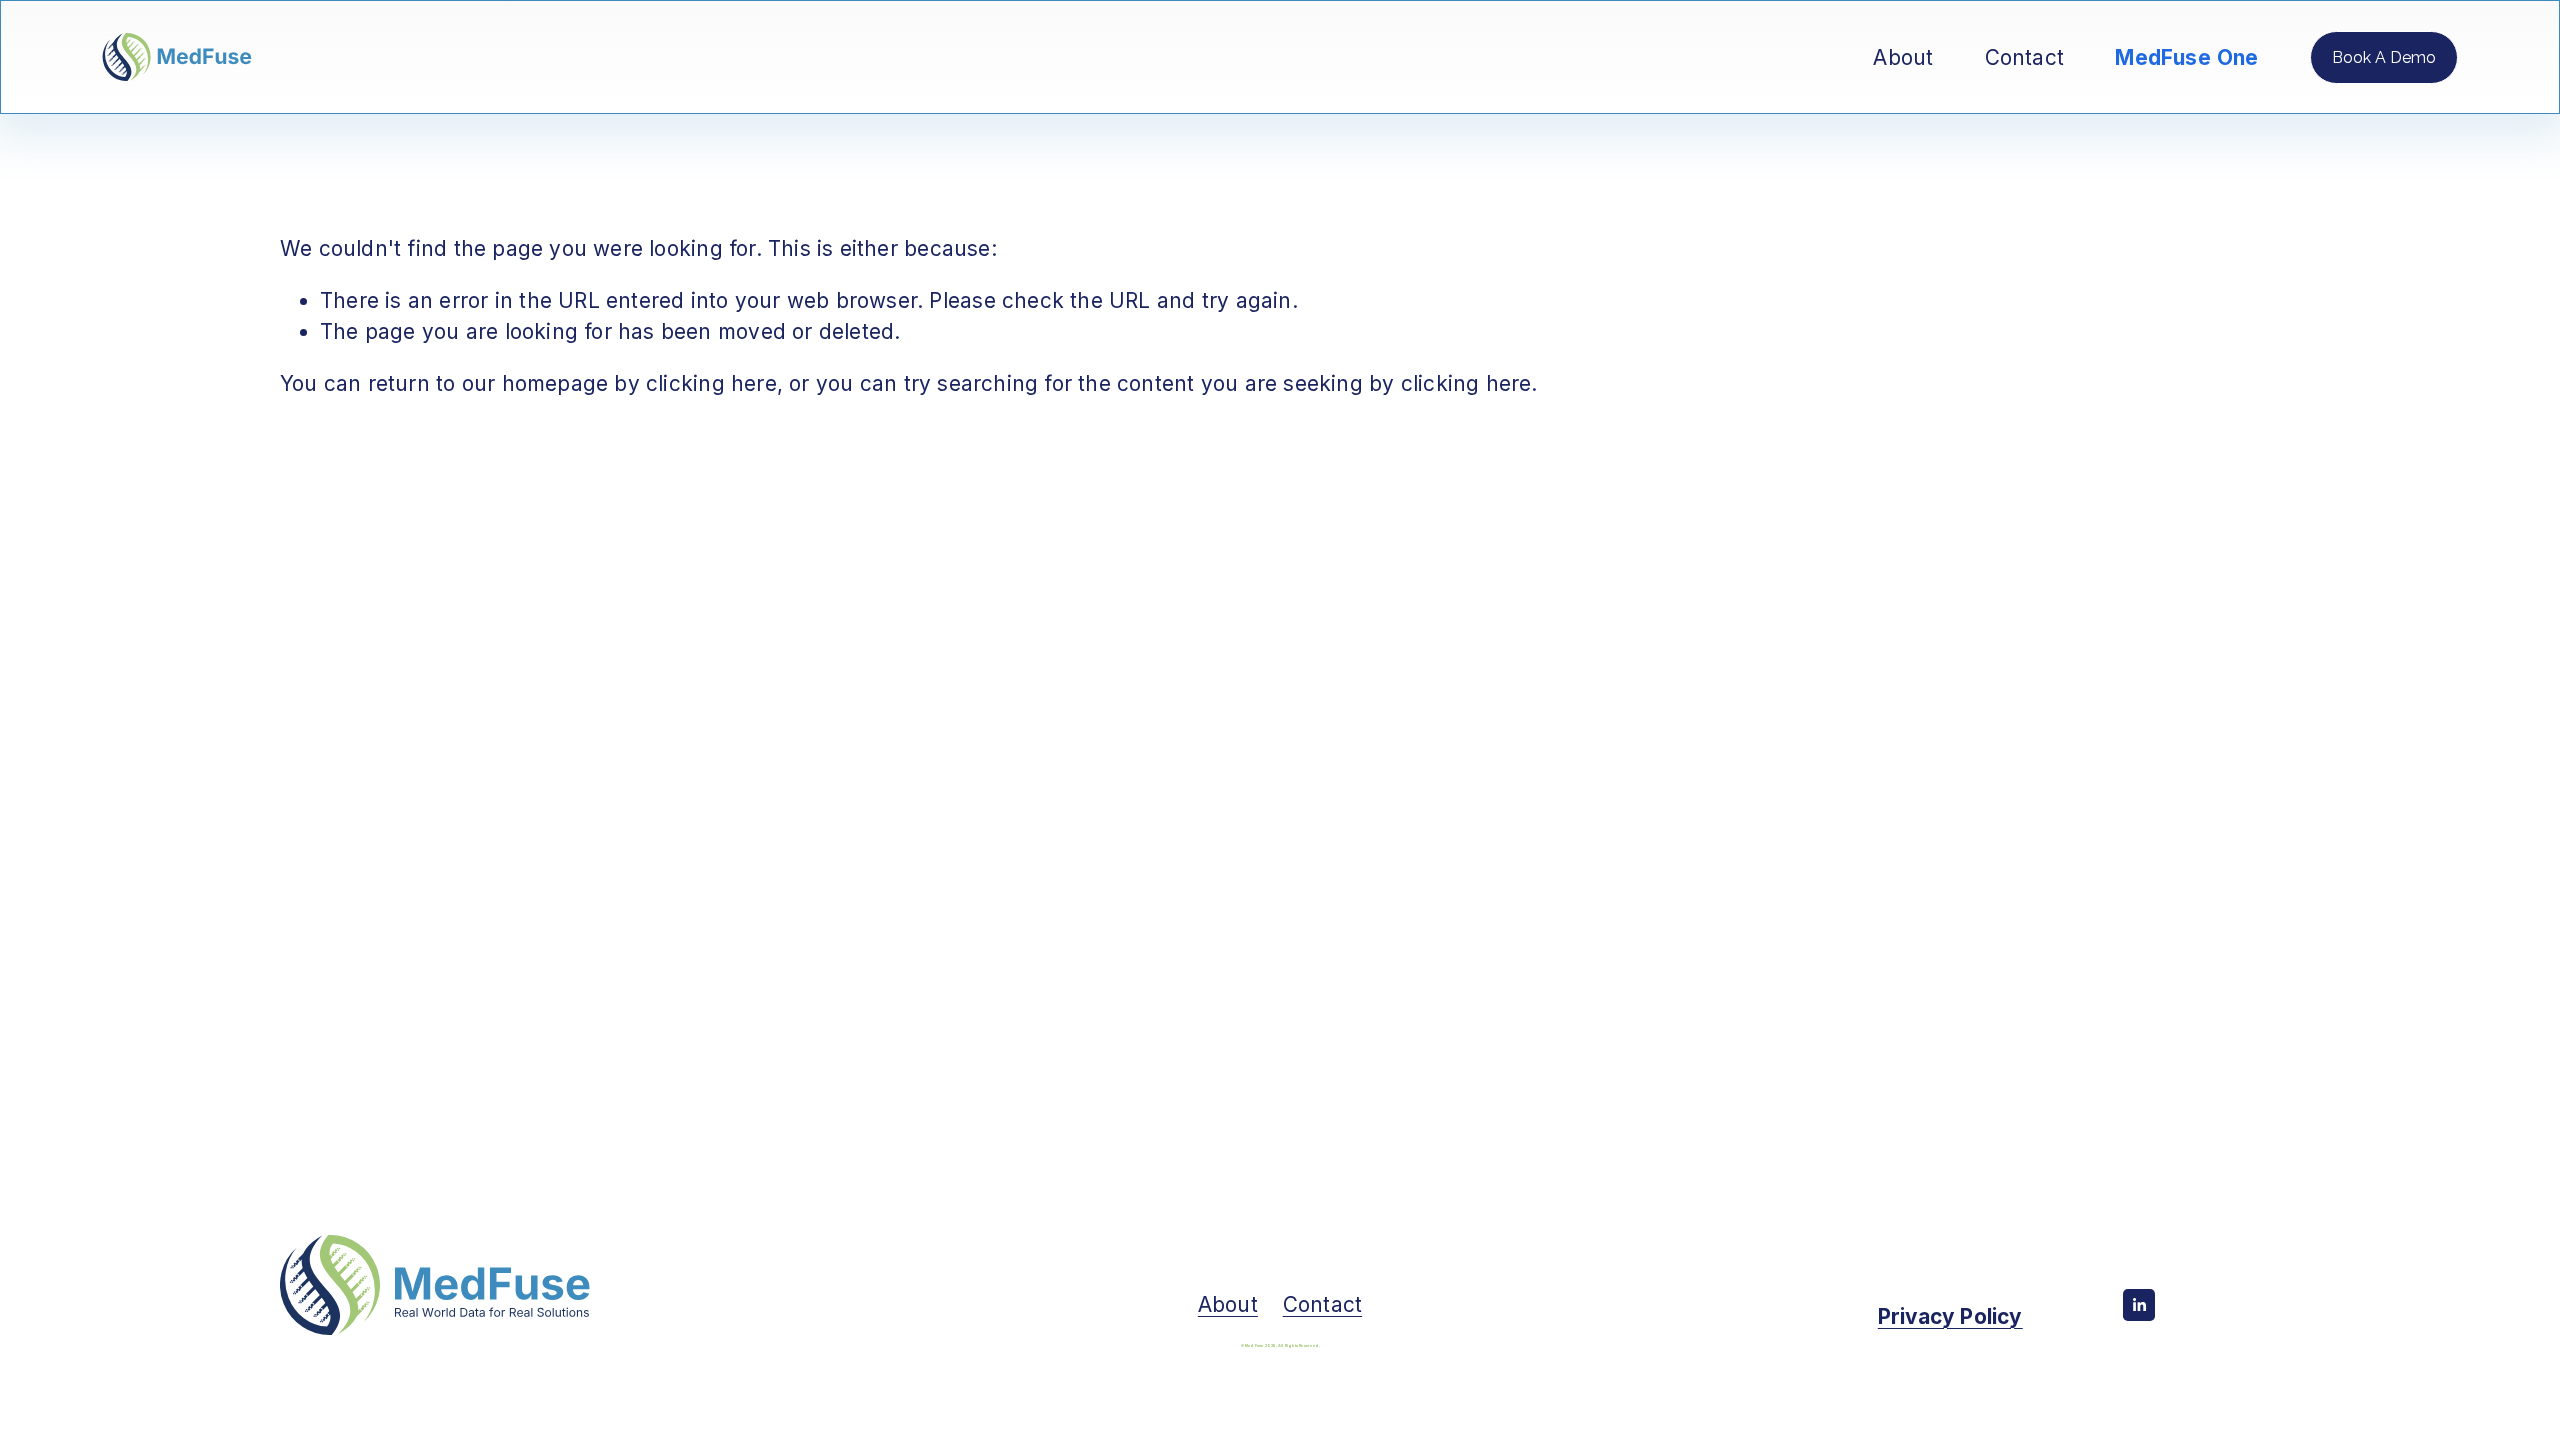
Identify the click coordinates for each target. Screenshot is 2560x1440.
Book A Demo (2384, 57)
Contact (2024, 57)
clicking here (711, 383)
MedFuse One (2187, 57)
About (1903, 57)
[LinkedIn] (2139, 1305)
